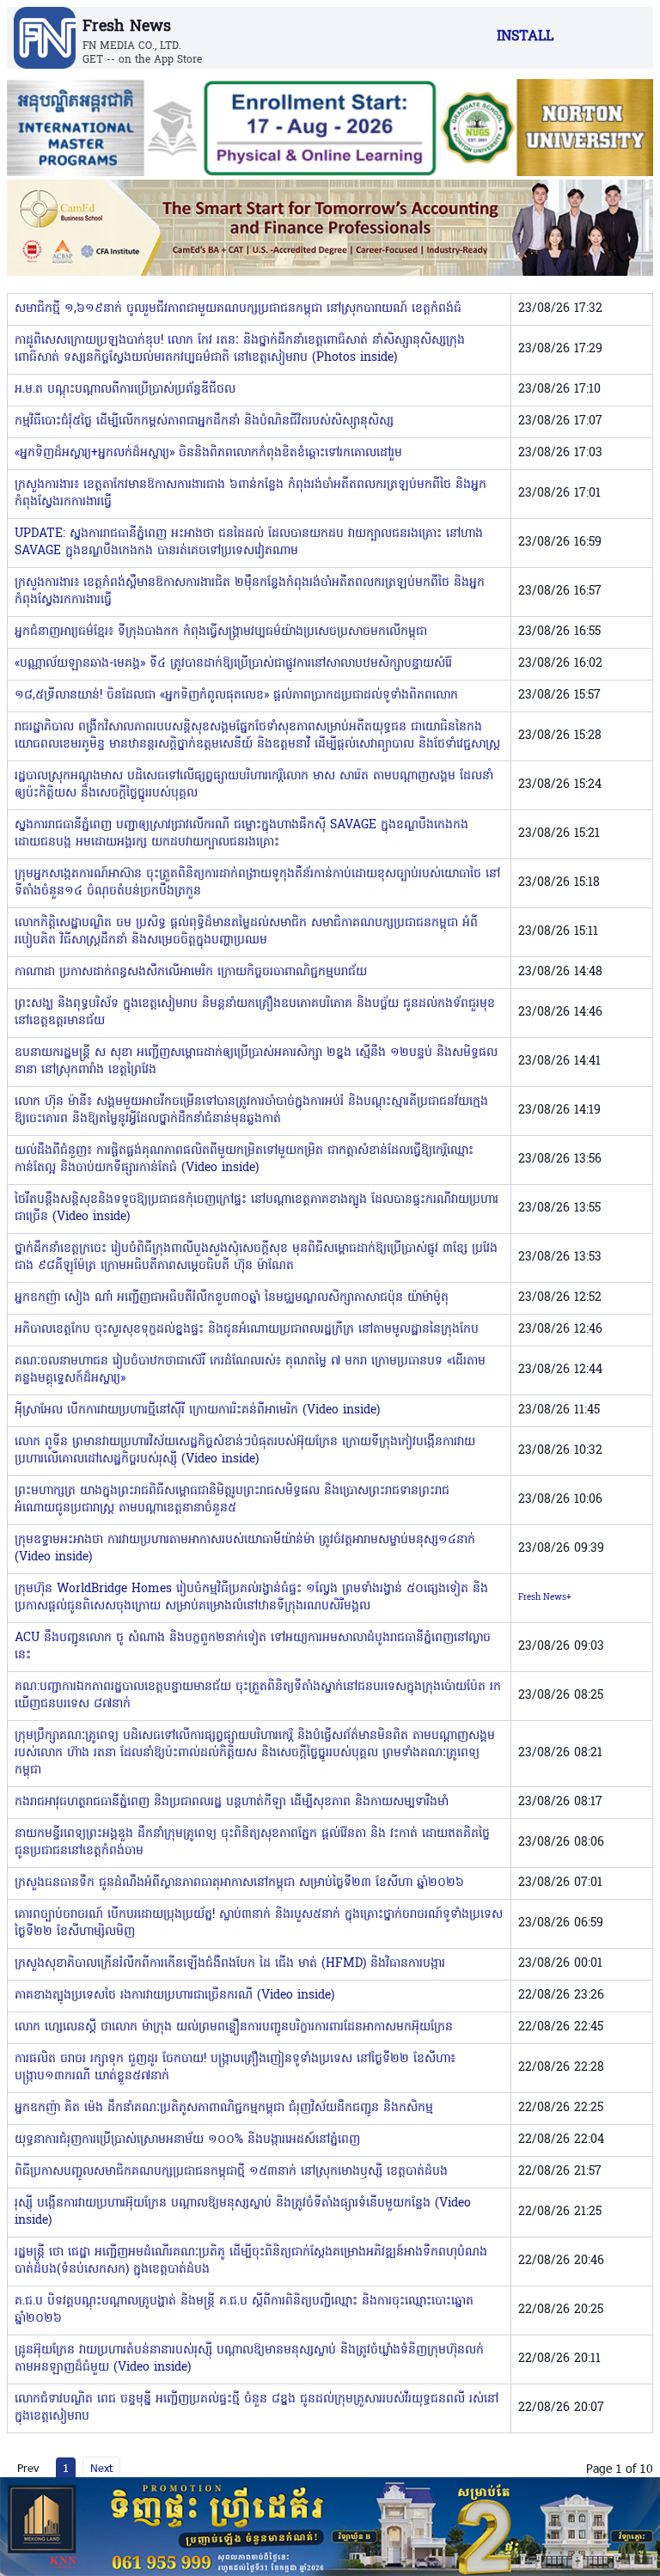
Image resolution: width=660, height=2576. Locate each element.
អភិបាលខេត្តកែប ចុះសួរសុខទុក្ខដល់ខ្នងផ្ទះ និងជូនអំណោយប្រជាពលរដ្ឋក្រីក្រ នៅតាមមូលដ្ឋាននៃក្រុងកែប (247, 1330)
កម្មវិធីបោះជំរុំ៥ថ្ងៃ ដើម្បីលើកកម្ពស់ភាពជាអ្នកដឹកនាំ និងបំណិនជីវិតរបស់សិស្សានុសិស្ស (204, 421)
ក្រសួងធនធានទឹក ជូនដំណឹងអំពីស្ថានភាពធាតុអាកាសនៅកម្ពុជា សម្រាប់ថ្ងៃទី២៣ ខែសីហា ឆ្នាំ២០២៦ (239, 1883)
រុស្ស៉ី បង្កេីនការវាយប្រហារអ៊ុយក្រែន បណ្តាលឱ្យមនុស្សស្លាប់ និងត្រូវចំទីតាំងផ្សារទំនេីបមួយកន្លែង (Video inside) (243, 2212)
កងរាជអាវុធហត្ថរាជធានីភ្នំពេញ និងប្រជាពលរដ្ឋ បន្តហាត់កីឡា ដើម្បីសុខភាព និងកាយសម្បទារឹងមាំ (232, 1802)
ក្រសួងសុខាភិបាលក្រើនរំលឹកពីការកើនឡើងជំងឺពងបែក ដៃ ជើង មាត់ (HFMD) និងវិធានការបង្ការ (230, 1964)
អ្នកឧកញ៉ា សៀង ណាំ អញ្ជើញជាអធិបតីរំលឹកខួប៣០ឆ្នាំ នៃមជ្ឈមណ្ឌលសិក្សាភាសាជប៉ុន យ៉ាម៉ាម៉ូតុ (232, 1298)
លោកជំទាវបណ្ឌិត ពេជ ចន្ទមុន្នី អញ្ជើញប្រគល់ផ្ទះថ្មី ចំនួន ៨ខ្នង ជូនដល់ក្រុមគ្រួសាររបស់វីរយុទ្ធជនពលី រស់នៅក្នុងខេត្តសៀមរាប (257, 2408)
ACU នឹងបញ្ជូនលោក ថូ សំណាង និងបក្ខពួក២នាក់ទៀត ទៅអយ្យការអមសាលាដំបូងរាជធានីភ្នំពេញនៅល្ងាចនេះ (253, 1647)
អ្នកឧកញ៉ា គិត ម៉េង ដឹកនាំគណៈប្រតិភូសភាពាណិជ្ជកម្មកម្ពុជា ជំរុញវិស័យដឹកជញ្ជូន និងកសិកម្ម (224, 2108)
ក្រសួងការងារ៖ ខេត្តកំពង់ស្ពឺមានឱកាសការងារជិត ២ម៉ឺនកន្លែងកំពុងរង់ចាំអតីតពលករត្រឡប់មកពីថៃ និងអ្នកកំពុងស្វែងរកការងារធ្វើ (250, 592)
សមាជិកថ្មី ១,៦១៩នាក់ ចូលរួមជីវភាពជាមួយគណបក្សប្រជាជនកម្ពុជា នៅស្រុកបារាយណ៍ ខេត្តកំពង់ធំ (238, 309)
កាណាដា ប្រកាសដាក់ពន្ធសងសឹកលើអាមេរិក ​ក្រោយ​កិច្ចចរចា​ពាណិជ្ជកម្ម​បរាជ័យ (191, 972)
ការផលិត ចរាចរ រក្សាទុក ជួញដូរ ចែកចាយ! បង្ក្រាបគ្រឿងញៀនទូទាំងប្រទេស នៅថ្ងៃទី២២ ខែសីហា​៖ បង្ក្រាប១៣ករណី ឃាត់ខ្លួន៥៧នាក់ (235, 2068)
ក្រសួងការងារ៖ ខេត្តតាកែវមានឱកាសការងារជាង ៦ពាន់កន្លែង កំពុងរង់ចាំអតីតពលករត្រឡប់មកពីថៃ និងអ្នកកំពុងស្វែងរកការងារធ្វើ (251, 494)
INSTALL (525, 37)
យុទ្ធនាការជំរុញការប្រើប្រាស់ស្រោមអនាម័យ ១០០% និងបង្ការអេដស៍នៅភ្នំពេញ (187, 2140)
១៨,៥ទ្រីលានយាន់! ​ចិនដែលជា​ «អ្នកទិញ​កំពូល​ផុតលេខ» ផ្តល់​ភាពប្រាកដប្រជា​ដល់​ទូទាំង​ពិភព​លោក (236, 696)
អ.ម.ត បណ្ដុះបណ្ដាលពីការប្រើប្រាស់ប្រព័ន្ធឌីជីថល (125, 390)
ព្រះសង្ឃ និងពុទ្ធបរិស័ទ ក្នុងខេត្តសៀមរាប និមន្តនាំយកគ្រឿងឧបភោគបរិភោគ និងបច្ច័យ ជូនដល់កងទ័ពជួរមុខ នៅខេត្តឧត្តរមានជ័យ (255, 1013)
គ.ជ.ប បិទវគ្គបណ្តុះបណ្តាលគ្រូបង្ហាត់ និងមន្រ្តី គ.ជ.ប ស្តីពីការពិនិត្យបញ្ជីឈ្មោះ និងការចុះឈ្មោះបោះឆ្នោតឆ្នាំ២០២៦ (244, 2310)
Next (101, 2468)
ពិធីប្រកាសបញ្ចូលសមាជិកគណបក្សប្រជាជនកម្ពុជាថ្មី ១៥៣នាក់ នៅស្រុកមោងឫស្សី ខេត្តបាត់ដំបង (231, 2172)
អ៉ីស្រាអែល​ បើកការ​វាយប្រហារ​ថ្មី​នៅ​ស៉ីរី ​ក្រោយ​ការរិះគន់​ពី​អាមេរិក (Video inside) (197, 1410)
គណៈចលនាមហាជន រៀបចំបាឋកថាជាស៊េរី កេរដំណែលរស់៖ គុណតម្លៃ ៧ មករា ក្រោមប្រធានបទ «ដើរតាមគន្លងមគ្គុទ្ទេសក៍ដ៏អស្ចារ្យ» (250, 1370)
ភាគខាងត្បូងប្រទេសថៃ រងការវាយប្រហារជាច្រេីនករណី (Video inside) (174, 1996)
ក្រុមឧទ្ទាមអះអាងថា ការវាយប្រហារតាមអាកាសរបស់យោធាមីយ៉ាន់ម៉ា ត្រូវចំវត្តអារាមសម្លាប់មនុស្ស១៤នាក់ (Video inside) (245, 1549)
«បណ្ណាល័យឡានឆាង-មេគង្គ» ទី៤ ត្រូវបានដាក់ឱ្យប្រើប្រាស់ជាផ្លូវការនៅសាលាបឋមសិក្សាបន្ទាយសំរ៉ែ (233, 664)
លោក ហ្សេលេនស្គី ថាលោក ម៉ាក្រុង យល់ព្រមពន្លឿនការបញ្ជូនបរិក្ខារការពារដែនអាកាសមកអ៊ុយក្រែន (234, 2027)
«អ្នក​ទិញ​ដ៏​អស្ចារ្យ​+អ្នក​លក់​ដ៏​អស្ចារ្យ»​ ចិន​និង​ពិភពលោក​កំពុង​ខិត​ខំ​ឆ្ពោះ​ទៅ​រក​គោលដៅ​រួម (208, 453)
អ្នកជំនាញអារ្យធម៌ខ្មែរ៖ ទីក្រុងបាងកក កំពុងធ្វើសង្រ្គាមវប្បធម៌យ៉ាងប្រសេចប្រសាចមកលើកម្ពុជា (221, 632)
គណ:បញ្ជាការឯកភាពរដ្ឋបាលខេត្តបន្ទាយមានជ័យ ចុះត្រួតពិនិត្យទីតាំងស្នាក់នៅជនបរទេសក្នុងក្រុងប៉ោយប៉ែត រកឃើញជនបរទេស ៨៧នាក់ (258, 1696)
